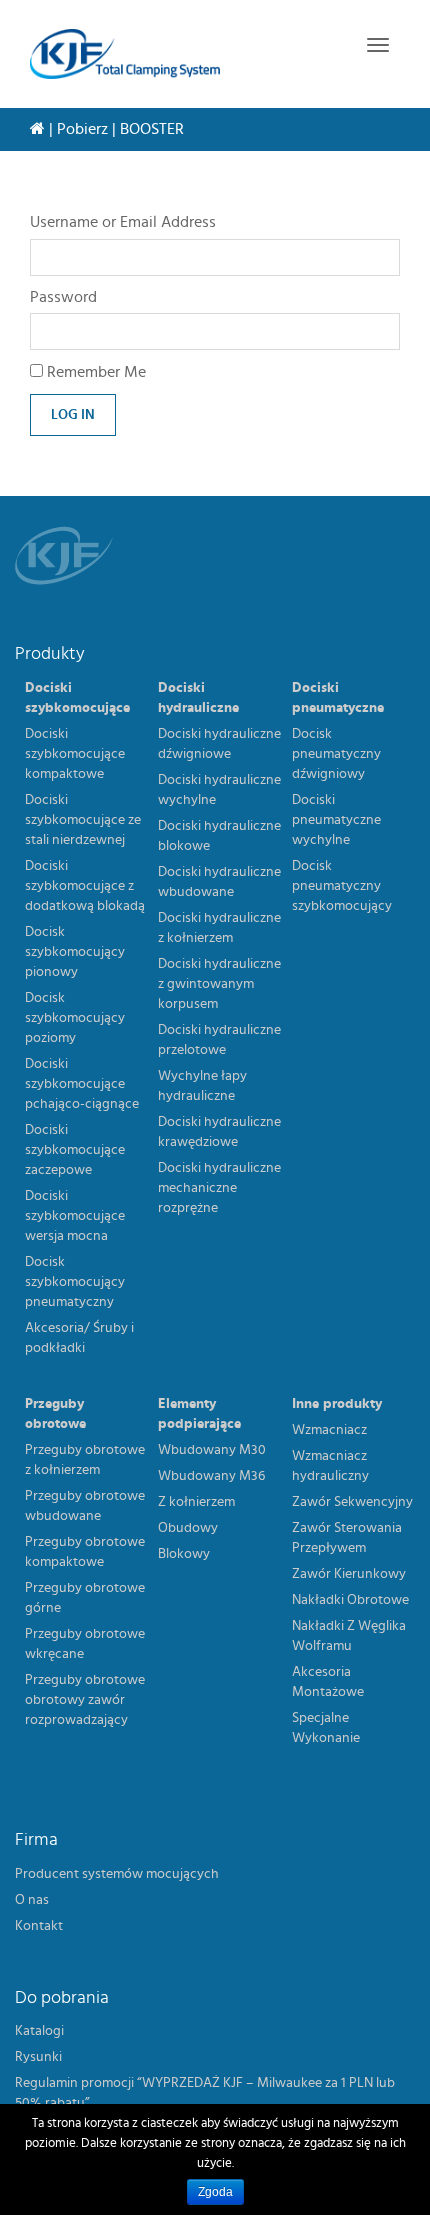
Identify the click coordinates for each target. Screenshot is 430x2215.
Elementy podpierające (199, 1414)
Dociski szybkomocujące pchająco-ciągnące (82, 1084)
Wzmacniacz (329, 1430)
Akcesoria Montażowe (328, 1682)
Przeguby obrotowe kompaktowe (85, 1552)
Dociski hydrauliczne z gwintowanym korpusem (219, 984)
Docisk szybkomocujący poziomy (75, 1018)
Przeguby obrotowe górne (85, 1598)
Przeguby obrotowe (55, 1414)
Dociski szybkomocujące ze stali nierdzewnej (83, 820)
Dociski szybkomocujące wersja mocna (75, 1216)
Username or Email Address (123, 222)
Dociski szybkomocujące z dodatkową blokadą (85, 886)
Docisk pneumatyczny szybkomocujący (342, 886)
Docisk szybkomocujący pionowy (75, 952)
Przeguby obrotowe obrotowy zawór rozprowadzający (85, 1700)
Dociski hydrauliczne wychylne (219, 790)
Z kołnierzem (196, 1502)
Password (63, 297)
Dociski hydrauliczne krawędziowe (219, 1132)
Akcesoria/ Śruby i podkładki (79, 1338)
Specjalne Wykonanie (326, 1728)
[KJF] (125, 54)
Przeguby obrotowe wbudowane (85, 1506)
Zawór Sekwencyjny (352, 1502)
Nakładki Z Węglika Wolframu (349, 1636)
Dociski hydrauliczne (198, 698)
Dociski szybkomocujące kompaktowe (75, 754)
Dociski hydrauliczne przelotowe (219, 1040)
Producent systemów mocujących (117, 1874)
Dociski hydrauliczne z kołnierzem (219, 928)
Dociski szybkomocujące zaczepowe (75, 1150)
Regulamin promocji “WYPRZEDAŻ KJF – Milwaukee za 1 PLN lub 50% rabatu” (205, 2093)
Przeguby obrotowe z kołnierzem (85, 1460)
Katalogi (39, 2031)
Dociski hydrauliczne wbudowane (219, 882)
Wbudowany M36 (211, 1476)
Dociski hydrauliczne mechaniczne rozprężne (219, 1188)
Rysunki (38, 2057)
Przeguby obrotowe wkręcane (85, 1644)
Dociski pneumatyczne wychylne (336, 820)
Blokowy (184, 1554)
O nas (32, 1900)
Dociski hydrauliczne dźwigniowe (219, 744)
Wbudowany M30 (212, 1450)
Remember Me (94, 372)
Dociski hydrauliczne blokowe (219, 836)
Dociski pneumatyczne (338, 698)
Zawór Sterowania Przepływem (347, 1538)
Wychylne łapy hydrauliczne (202, 1086)
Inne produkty (337, 1404)
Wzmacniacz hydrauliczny (330, 1466)
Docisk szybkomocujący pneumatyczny (75, 1282)
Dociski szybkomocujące (77, 698)
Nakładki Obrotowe (350, 1600)
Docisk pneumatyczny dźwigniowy (336, 754)
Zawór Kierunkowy (349, 1574)
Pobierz (82, 129)
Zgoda (215, 2192)
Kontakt (39, 1926)
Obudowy (188, 1528)
